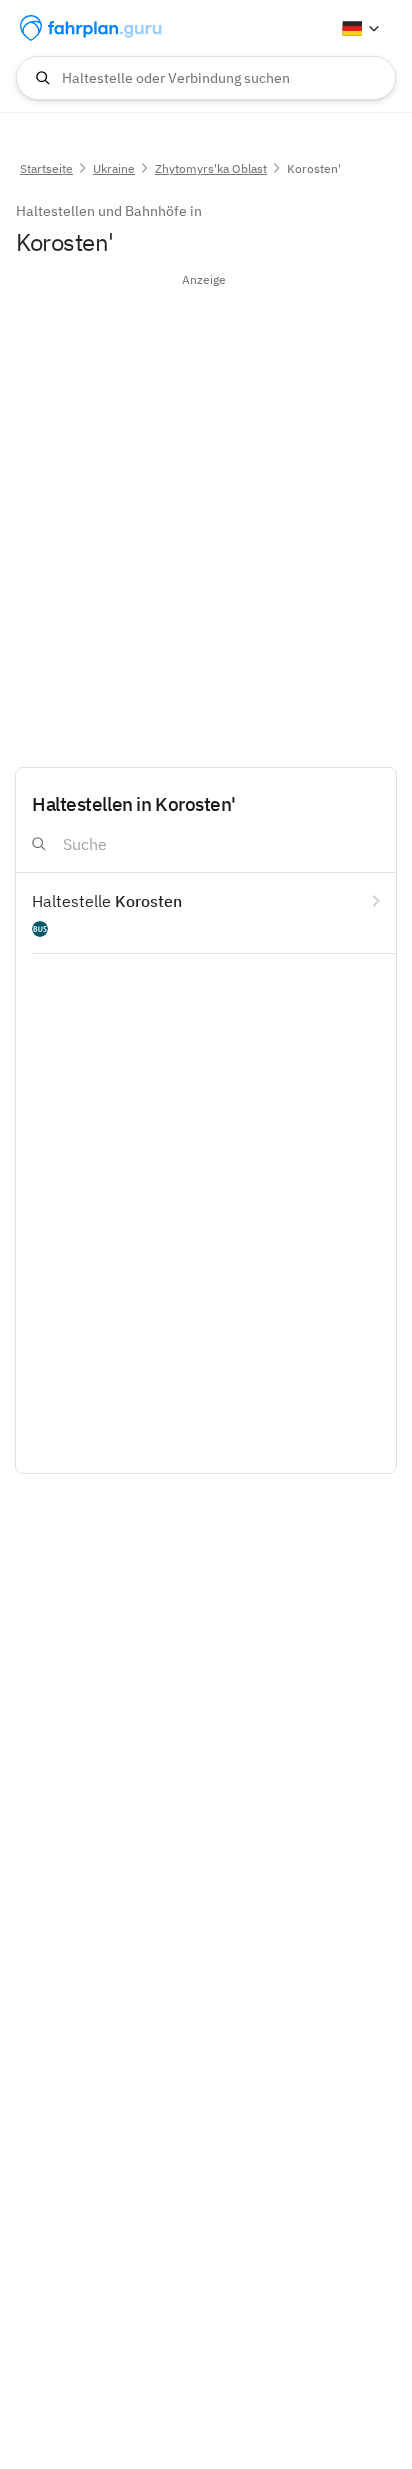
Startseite (46, 168)
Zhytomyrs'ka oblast (211, 168)
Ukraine (114, 168)
